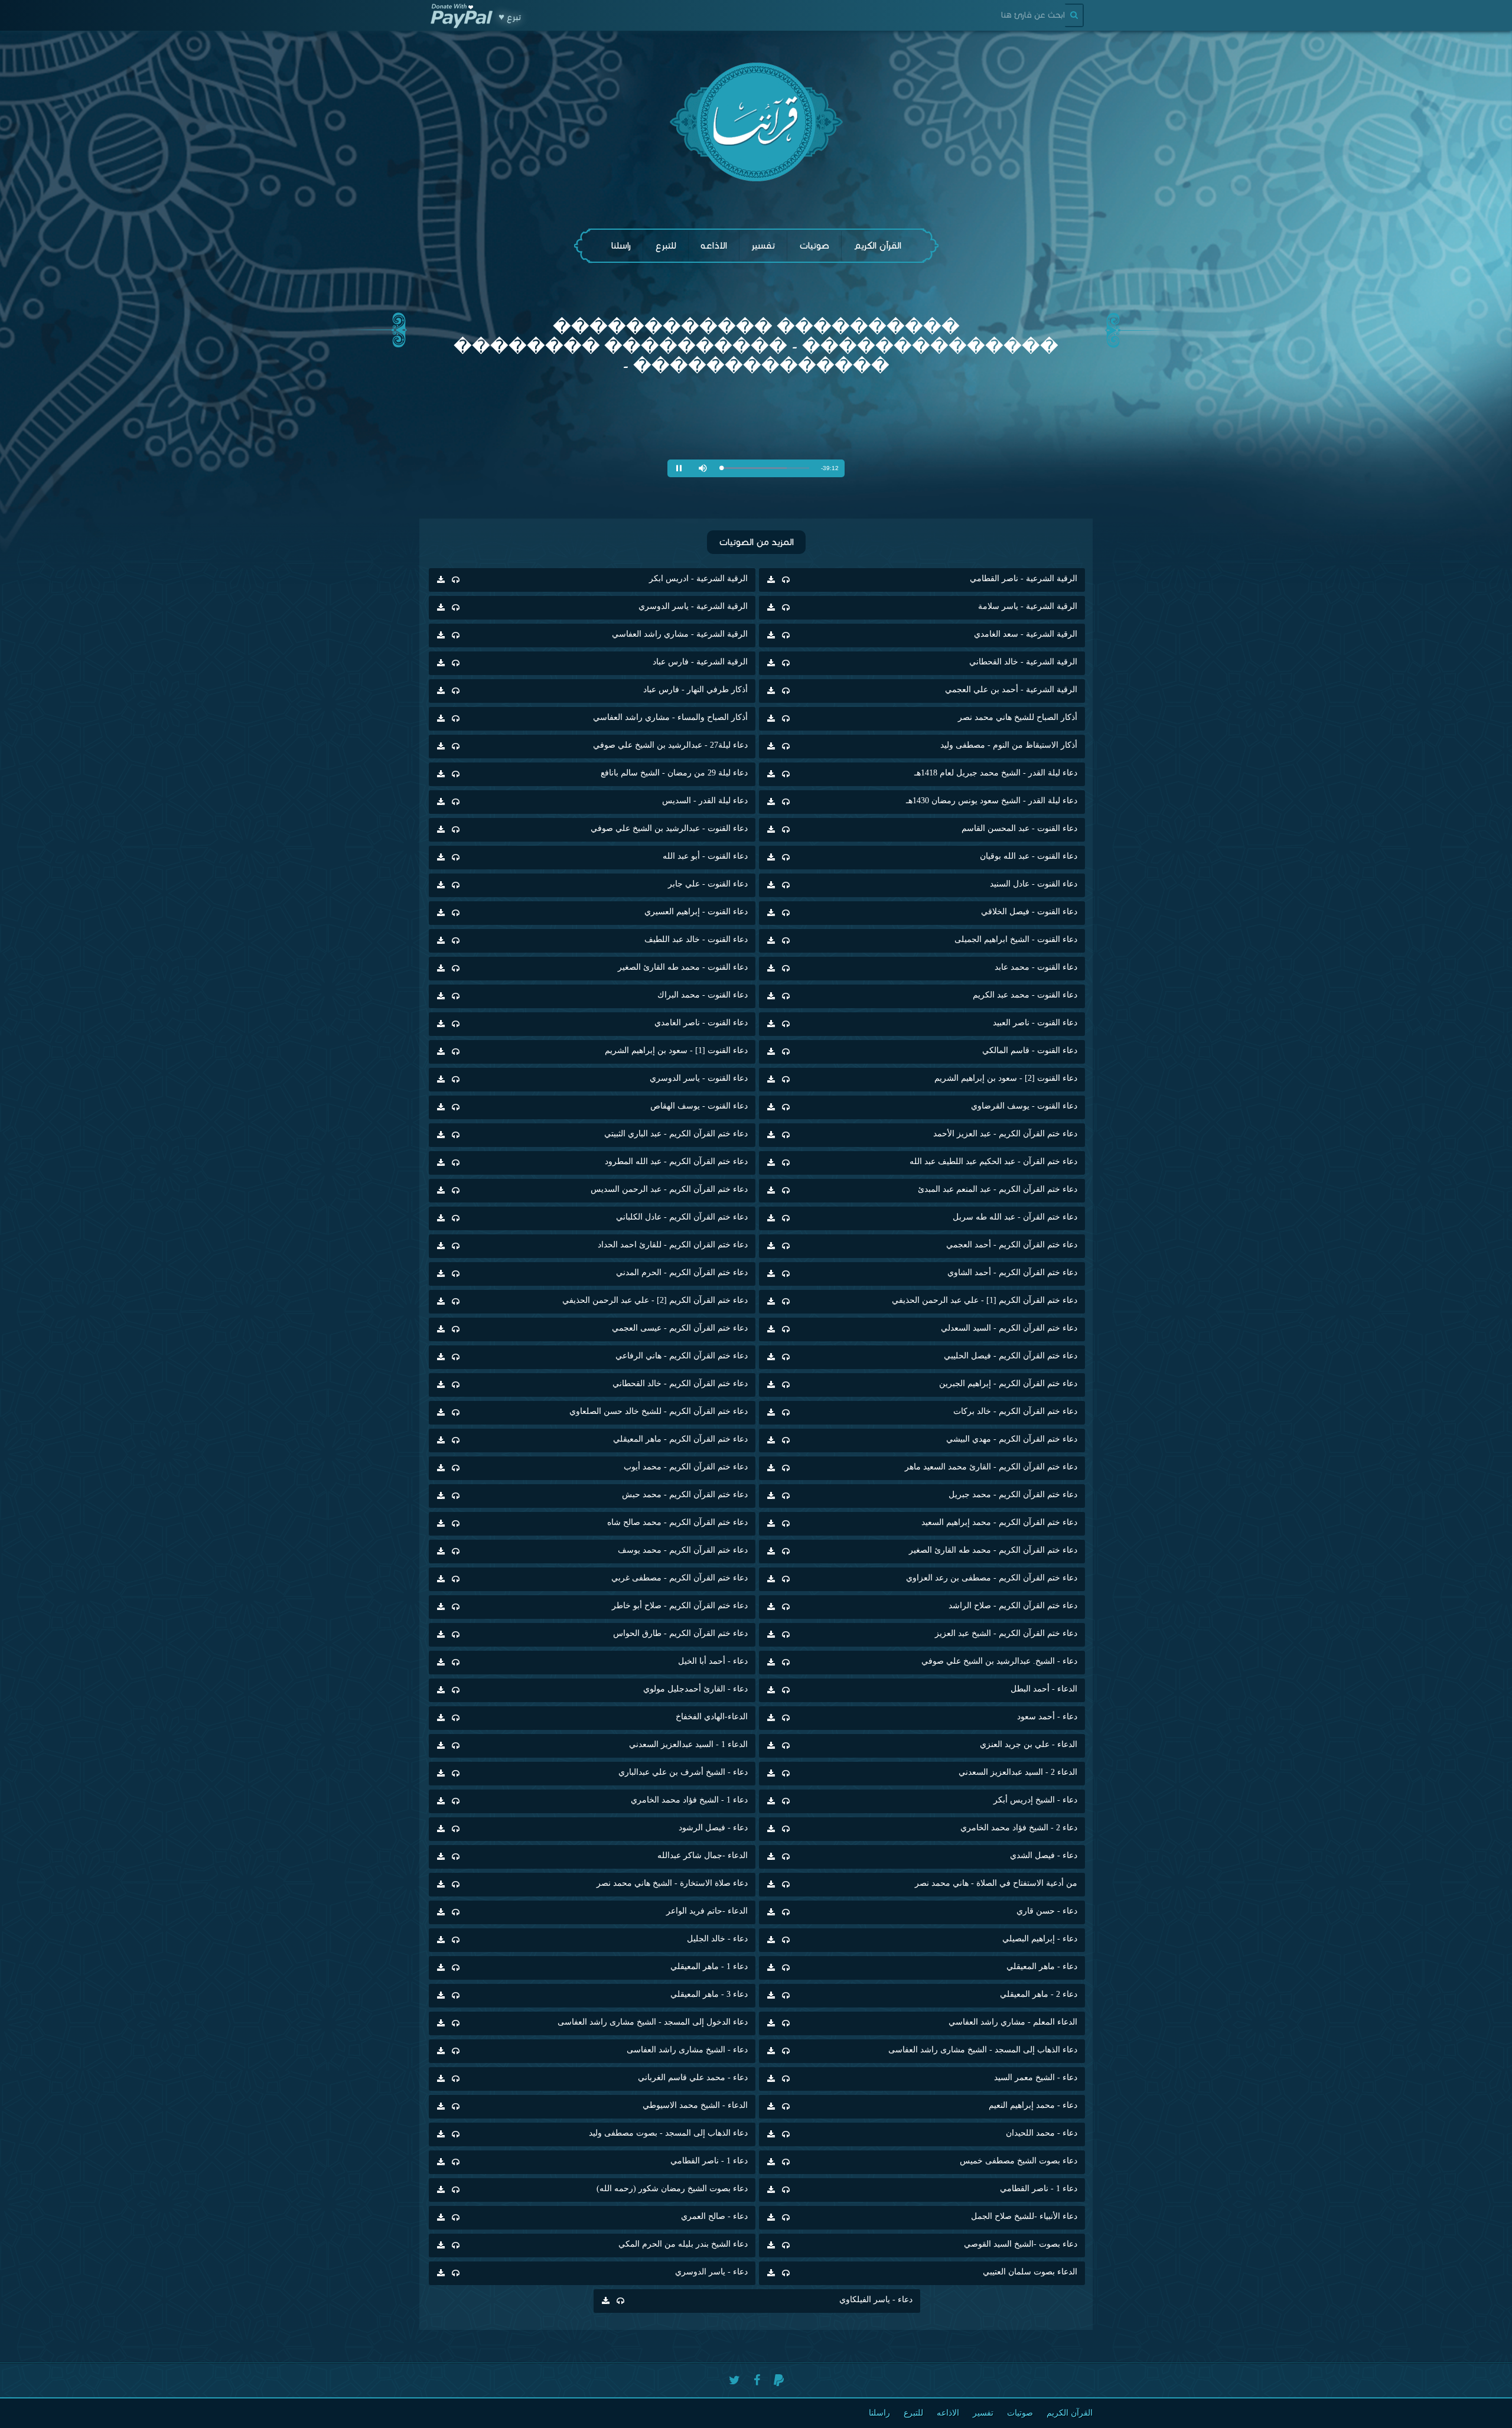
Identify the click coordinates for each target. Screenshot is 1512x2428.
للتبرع (666, 245)
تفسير (763, 245)
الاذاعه (714, 245)
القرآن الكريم (877, 245)
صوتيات (814, 245)
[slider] (765, 468)
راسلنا (621, 245)
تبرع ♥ (510, 17)
